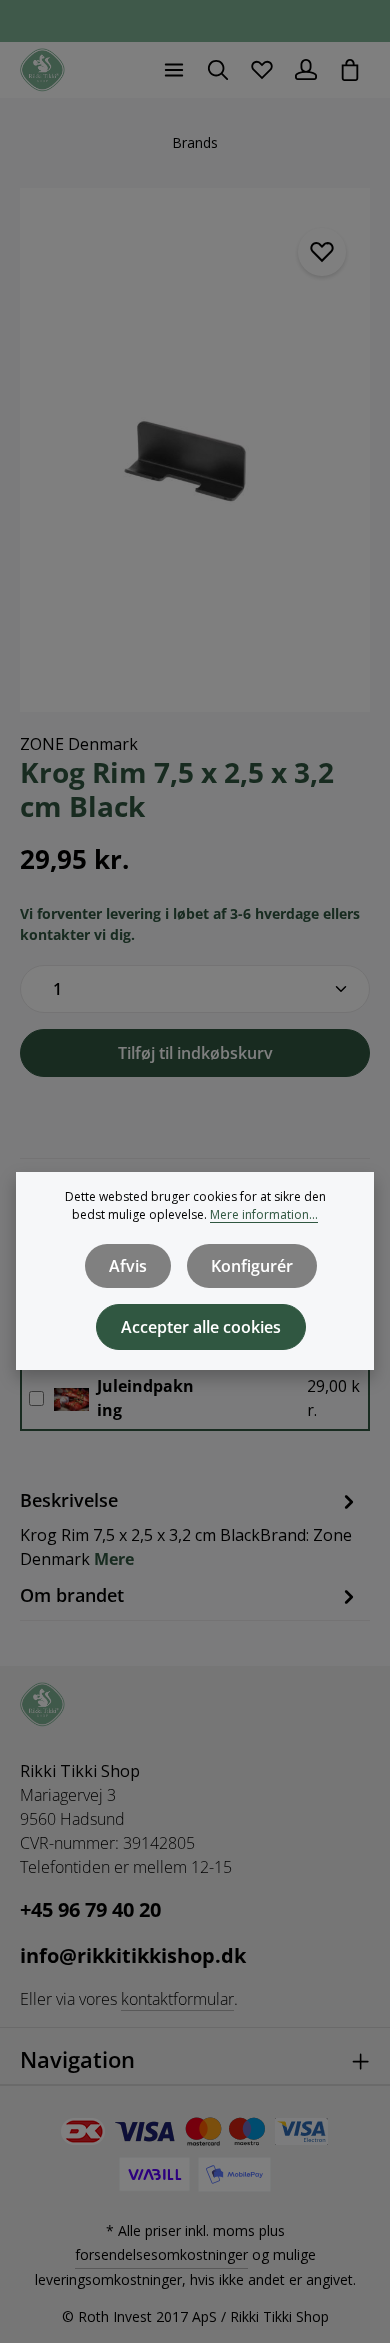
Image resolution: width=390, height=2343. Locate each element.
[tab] (190, 1528)
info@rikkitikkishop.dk (133, 1955)
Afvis (128, 1266)
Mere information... (264, 1214)
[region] (195, 450)
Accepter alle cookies (201, 1327)
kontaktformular (177, 1999)
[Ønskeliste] (262, 70)
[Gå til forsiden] (42, 70)
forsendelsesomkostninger (161, 2254)
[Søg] (218, 70)
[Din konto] (306, 70)
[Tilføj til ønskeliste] (322, 252)
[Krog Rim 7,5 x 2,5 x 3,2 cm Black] (195, 450)
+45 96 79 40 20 (90, 1909)
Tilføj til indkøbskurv (195, 1053)
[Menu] (174, 70)
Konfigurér (252, 1266)
